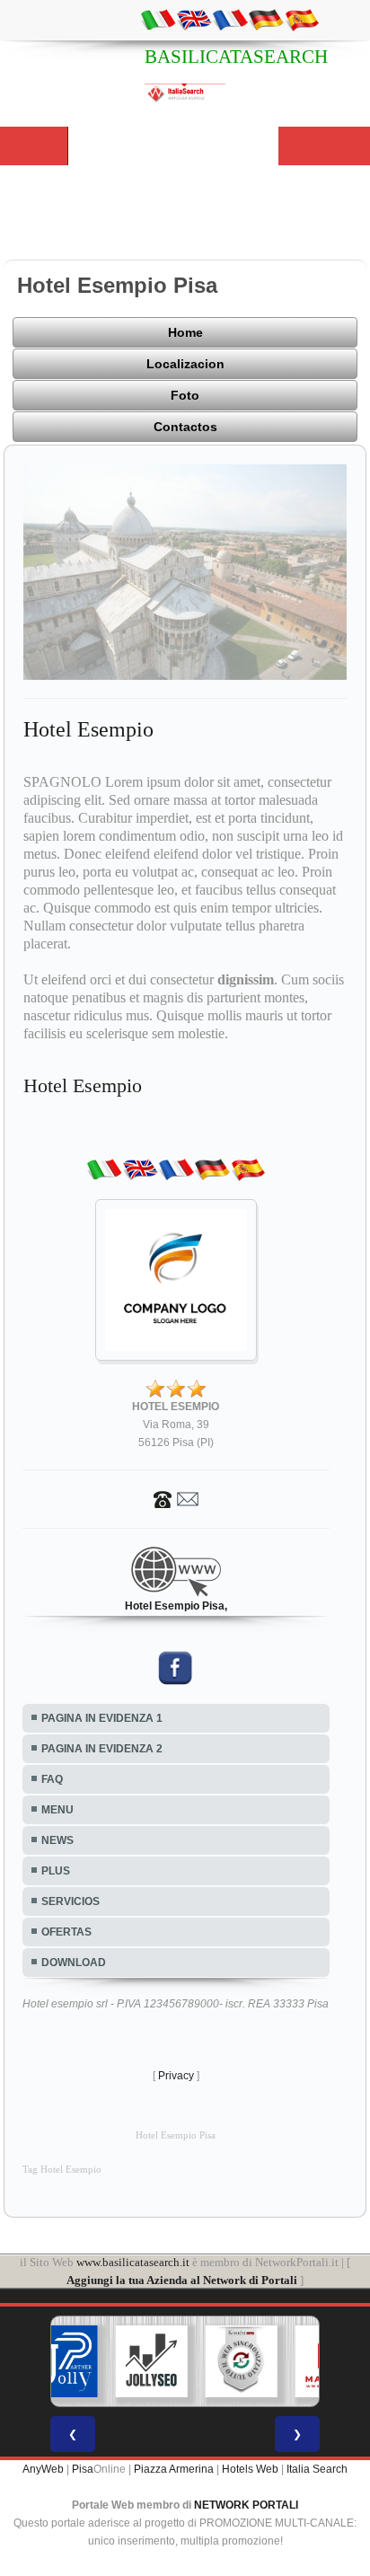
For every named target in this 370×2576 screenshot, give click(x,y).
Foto (185, 395)
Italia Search (317, 2469)
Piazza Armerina (174, 2469)
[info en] (194, 19)
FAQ (52, 1779)
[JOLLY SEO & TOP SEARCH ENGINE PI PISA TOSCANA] (152, 2361)
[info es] (302, 19)
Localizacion (185, 364)
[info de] (266, 19)
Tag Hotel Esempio (62, 2170)
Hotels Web (250, 2469)
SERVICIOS (70, 1901)
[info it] (158, 19)
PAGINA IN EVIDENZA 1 (102, 1718)
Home (185, 332)
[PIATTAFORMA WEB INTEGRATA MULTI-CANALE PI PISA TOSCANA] (242, 2361)
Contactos (185, 427)
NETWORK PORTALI (246, 2505)
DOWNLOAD (74, 1963)
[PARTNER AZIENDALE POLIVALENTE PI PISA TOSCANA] (62, 2361)
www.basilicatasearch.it (133, 2262)
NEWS (57, 1840)
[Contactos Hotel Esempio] (176, 1498)
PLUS (56, 1871)
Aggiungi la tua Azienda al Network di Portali (182, 2280)
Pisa (83, 2469)
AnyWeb (43, 2469)
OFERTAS (66, 1932)
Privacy (176, 2076)
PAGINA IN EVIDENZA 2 (102, 1749)
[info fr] (230, 19)
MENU (57, 1810)
